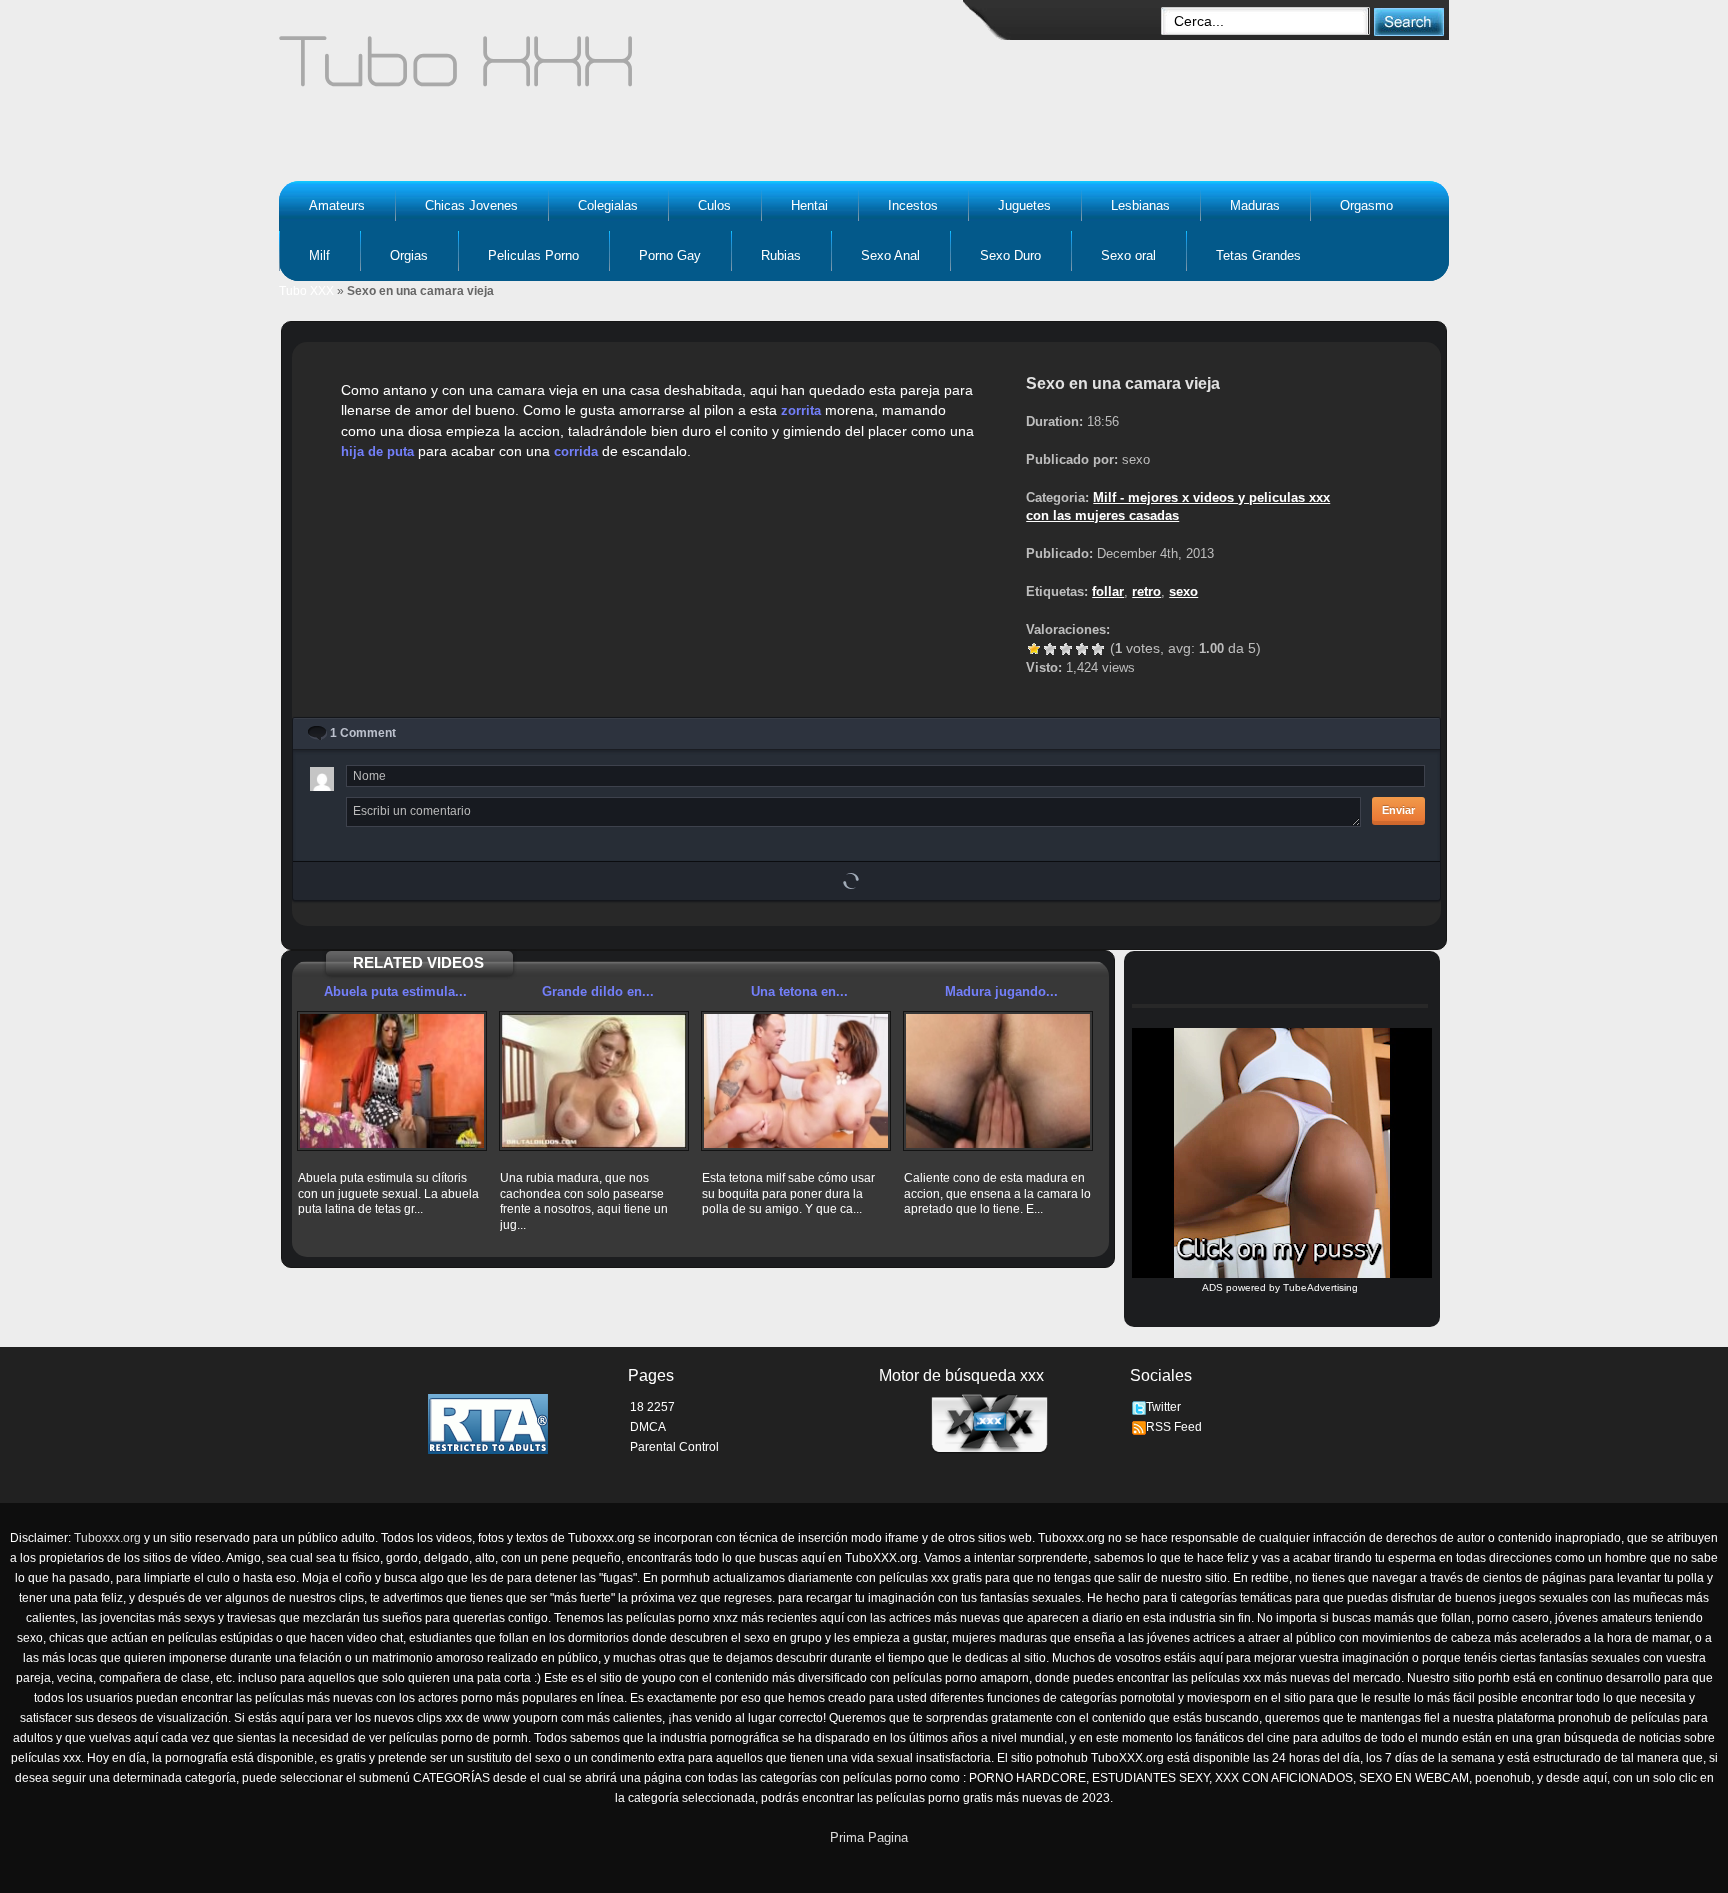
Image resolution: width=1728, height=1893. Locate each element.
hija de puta (377, 451)
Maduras (1255, 205)
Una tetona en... (799, 991)
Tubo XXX (306, 291)
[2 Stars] (1050, 649)
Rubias (781, 255)
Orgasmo (1366, 205)
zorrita (801, 410)
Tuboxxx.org (107, 1538)
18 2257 (652, 1407)
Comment (363, 733)
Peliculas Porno (533, 255)
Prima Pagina (869, 1837)
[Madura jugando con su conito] (998, 1081)
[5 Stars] (1098, 649)
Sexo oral (1128, 255)
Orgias (409, 255)
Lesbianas (1140, 205)
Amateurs (337, 205)
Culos (714, 205)
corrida (576, 451)
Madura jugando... (1001, 991)
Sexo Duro (1010, 255)
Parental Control (674, 1447)
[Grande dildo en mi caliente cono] (594, 1081)
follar (1108, 591)
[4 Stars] (1082, 649)
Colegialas (608, 205)
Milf (319, 255)
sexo (1183, 591)
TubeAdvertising (1320, 1287)
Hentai (809, 205)
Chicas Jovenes (471, 205)
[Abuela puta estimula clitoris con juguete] (392, 1081)
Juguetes (1024, 205)
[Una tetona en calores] (796, 1081)
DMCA (648, 1427)
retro (1146, 591)
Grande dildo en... (598, 991)
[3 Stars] (1066, 649)
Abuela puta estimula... (395, 991)
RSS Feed (1174, 1427)
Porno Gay (670, 255)
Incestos (913, 205)
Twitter (1163, 1407)
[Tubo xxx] (630, 70)
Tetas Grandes (1258, 255)
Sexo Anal (890, 255)
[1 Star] (1034, 649)
